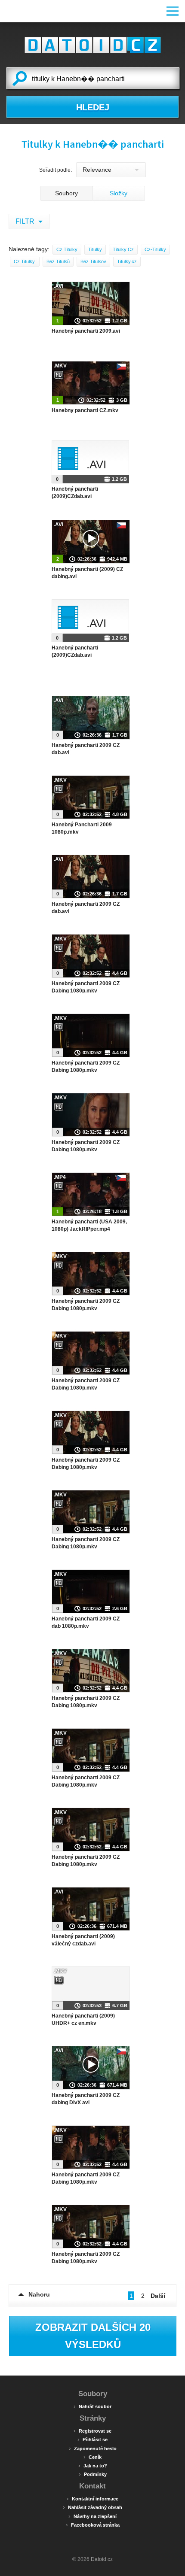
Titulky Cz (123, 249)
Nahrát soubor (92, 2406)
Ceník (92, 2457)
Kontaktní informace (92, 2498)
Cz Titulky (67, 249)
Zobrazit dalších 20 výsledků (93, 2336)
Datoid (92, 45)
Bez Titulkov (93, 261)
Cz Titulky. (25, 261)
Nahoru (39, 2294)
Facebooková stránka (93, 2524)
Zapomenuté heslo (93, 2448)
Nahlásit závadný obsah (92, 2507)
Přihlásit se (92, 2439)
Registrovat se (92, 2430)
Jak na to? (93, 2465)
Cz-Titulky (155, 249)
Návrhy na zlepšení (92, 2516)
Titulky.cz (127, 261)
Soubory (66, 193)
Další (158, 2296)
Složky (119, 193)
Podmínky (93, 2474)
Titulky (95, 249)
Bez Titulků (58, 261)
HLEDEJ (93, 107)
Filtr (26, 221)
